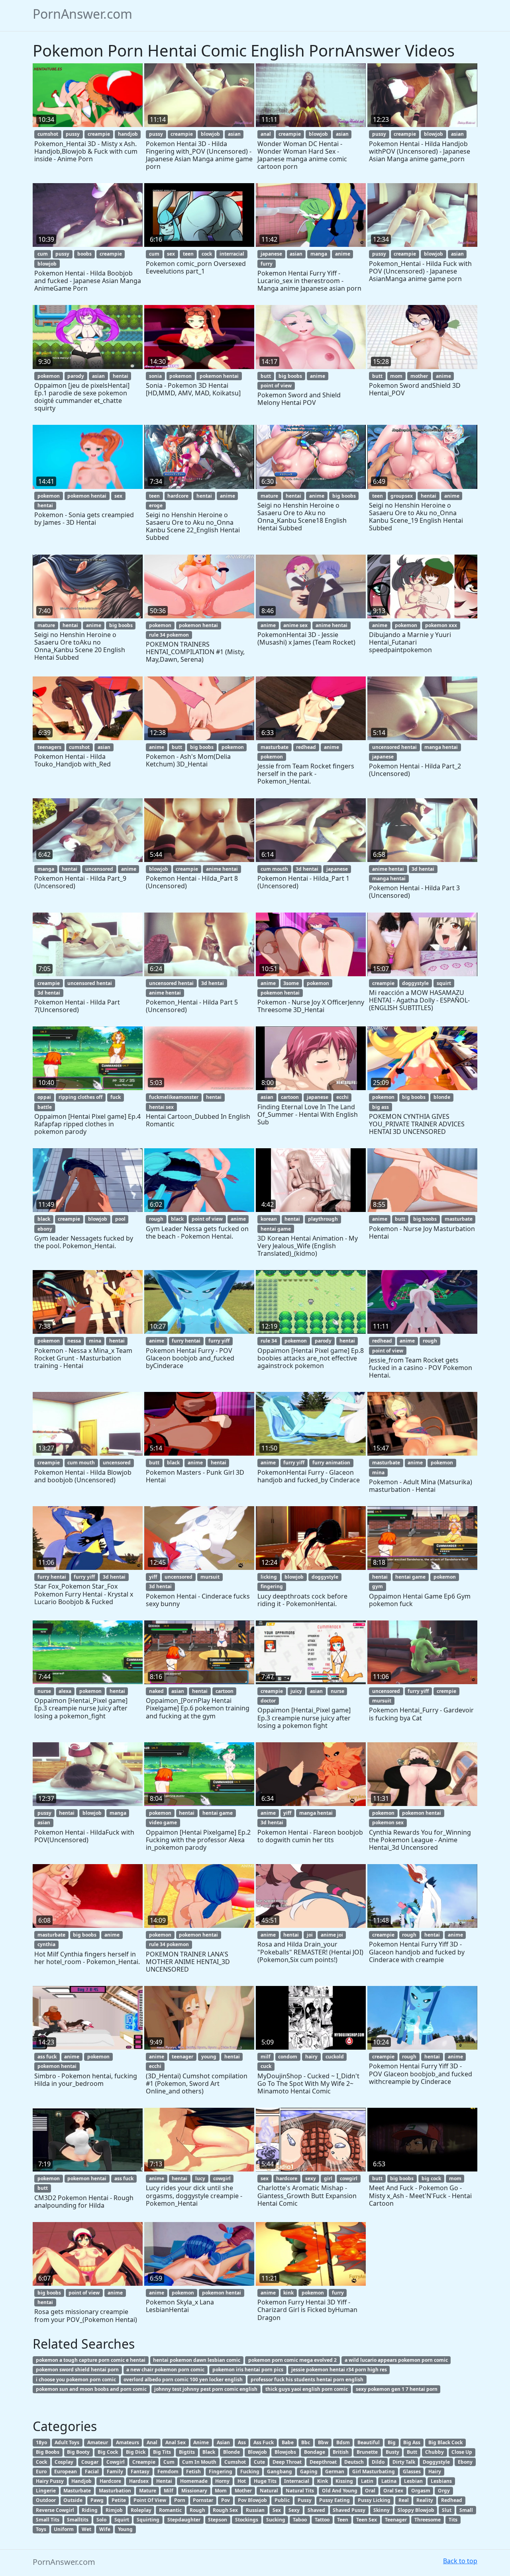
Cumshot (235, 2462)
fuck (116, 1097)
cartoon (290, 1097)
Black (209, 2452)
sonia (155, 376)
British (341, 2452)
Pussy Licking (374, 2500)
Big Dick (136, 2452)
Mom (221, 2491)
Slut (447, 2510)
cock (207, 254)
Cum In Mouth (199, 2462)
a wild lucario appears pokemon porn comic (396, 2360)
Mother (243, 2491)
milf (266, 2057)
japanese (271, 254)
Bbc (306, 2442)
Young (125, 2529)
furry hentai (186, 1341)
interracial (232, 254)
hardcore (178, 496)
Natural (269, 2491)
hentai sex (161, 1107)
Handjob (81, 2481)
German (335, 2471)
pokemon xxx (441, 625)
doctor (268, 1701)
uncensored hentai (394, 747)
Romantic (170, 2510)
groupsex (402, 496)
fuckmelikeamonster (174, 1097)
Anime (201, 2442)
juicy (296, 1691)
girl (328, 2178)
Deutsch (354, 2462)
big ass (381, 1107)
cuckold (335, 2057)
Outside (73, 2500)
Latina (389, 2481)
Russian (255, 2510)
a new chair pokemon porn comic (165, 2370)
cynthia (46, 1944)
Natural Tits (300, 2491)
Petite (119, 2500)
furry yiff (219, 1341)
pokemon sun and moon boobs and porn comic (91, 2389)
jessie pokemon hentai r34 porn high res (339, 2370)
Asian (223, 2442)
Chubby (434, 2452)
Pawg (97, 2500)
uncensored (99, 869)
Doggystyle (436, 2462)
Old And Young (340, 2491)
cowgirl (222, 2178)
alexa (65, 1691)
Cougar (90, 2462)
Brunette (367, 2452)
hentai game (276, 1229)
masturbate (275, 747)
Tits (453, 2520)
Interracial (297, 2481)
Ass (242, 2442)
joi (310, 1935)
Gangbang (280, 2471)
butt (266, 376)
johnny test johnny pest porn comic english (206, 2389)
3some (291, 983)
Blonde (231, 2452)
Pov (226, 2500)
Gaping (309, 2471)
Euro (41, 2471)
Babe (288, 2442)
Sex (277, 2510)
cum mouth (274, 869)
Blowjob (257, 2452)
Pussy (305, 2500)
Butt (412, 2452)
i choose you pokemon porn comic (76, 2380)
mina (95, 1341)
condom (288, 2057)
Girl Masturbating (374, 2471)
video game (163, 1823)
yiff (153, 1577)
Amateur (98, 2442)
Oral (370, 2491)
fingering (272, 1586)
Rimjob (114, 2510)
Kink (323, 2481)
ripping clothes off (80, 1097)
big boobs (290, 376)
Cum (169, 2462)
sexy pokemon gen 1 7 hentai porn (397, 2389)
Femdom (168, 2471)
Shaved (316, 2510)
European (66, 2471)
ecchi (342, 1097)
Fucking (250, 2471)
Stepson (218, 2520)
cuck (266, 2066)
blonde (442, 1097)
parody (76, 376)
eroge (156, 505)
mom (396, 376)
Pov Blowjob (252, 2500)
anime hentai (331, 625)
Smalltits (78, 2520)
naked (156, 1691)
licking (269, 1577)
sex (171, 254)
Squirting (148, 2520)
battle (45, 1107)
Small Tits (48, 2520)
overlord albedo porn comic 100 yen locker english (183, 2380)
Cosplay (64, 2462)
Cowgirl (116, 2462)
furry (267, 264)
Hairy (435, 2471)
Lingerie (46, 2491)
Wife (105, 2529)
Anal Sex (176, 2442)
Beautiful (369, 2442)
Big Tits (162, 2452)
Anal (152, 2442)
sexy (311, 2178)
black (44, 1219)
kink (288, 2293)
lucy (200, 2178)
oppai (44, 1097)
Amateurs (127, 2442)
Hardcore (110, 2481)
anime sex (295, 625)
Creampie (144, 2462)
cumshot (48, 134)
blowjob (210, 134)
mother (419, 376)
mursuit (210, 1577)
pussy (73, 134)
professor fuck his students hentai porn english (307, 2380)
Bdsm (343, 2442)
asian (234, 134)
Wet (86, 2529)
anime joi (332, 1935)
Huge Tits (265, 2481)
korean (269, 1219)
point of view (276, 386)
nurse (44, 1691)
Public (282, 2500)
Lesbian (413, 2481)
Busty (392, 2452)
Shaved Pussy (349, 2510)
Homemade (194, 2481)
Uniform (64, 2529)
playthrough (323, 1219)
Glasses (412, 2471)
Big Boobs (48, 2452)
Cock (41, 2462)
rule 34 (269, 1341)
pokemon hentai (219, 376)
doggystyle (415, 983)
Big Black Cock (445, 2442)
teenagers (49, 747)
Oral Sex (393, 2491)
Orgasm (421, 2491)
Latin (367, 2481)
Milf (169, 2491)
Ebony (465, 2462)
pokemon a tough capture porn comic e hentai (91, 2360)
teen (188, 254)
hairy (311, 2057)
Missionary (194, 2491)
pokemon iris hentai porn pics (248, 2370)
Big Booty (78, 2452)
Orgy (444, 2491)
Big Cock (108, 2452)
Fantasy (140, 2471)
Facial (92, 2471)
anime (343, 254)
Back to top (460, 2561)
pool (120, 1219)
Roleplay (141, 2510)
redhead (306, 747)
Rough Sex (225, 2510)
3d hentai (307, 869)
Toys (41, 2529)
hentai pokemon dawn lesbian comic (197, 2360)
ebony (45, 1229)
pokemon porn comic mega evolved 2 (292, 2360)
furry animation (331, 1463)
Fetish (193, 2471)
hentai (121, 376)
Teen (343, 2520)
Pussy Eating (334, 2500)
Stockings (247, 2520)
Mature (148, 2491)
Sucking (276, 2520)
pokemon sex (388, 1823)
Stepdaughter (184, 2520)
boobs (84, 254)
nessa (74, 1341)
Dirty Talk (404, 2462)
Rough (197, 2510)
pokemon (49, 376)
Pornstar (203, 2500)
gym (378, 1586)
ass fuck (47, 2057)
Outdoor (46, 2500)
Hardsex (139, 2481)
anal (266, 134)
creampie (99, 134)
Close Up (462, 2452)
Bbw (323, 2442)
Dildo (378, 2462)
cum (43, 254)
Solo (101, 2520)
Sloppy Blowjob (416, 2510)
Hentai (164, 2481)
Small (466, 2510)
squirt (444, 983)
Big (392, 2442)
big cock (431, 2178)
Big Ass (412, 2442)
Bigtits (187, 2452)
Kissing (344, 2481)
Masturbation (115, 2491)
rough (156, 1219)
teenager (182, 2057)
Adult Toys (67, 2442)
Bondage (315, 2452)
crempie (446, 1691)
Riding (90, 2510)
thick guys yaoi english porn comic (307, 2389)
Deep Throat (287, 2462)
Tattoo (322, 2520)
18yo (41, 2442)
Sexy (294, 2510)
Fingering (221, 2471)
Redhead (452, 2500)
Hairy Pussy (50, 2481)
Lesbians (441, 2481)
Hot (242, 2481)
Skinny (382, 2510)
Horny (222, 2481)
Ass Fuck (264, 2442)
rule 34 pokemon (169, 635)
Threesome (428, 2520)
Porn (180, 2500)
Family (115, 2471)
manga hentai (441, 747)
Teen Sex (367, 2520)
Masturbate (77, 2491)
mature (269, 496)
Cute (259, 2462)
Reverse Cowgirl (55, 2510)
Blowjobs (285, 2452)
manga (319, 254)
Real (404, 2500)
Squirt (122, 2520)
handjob (128, 134)
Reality (425, 2500)
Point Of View (150, 2500)
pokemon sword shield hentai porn (77, 2370)
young (209, 2057)
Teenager (396, 2520)
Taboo (300, 2520)
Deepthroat (323, 2462)
